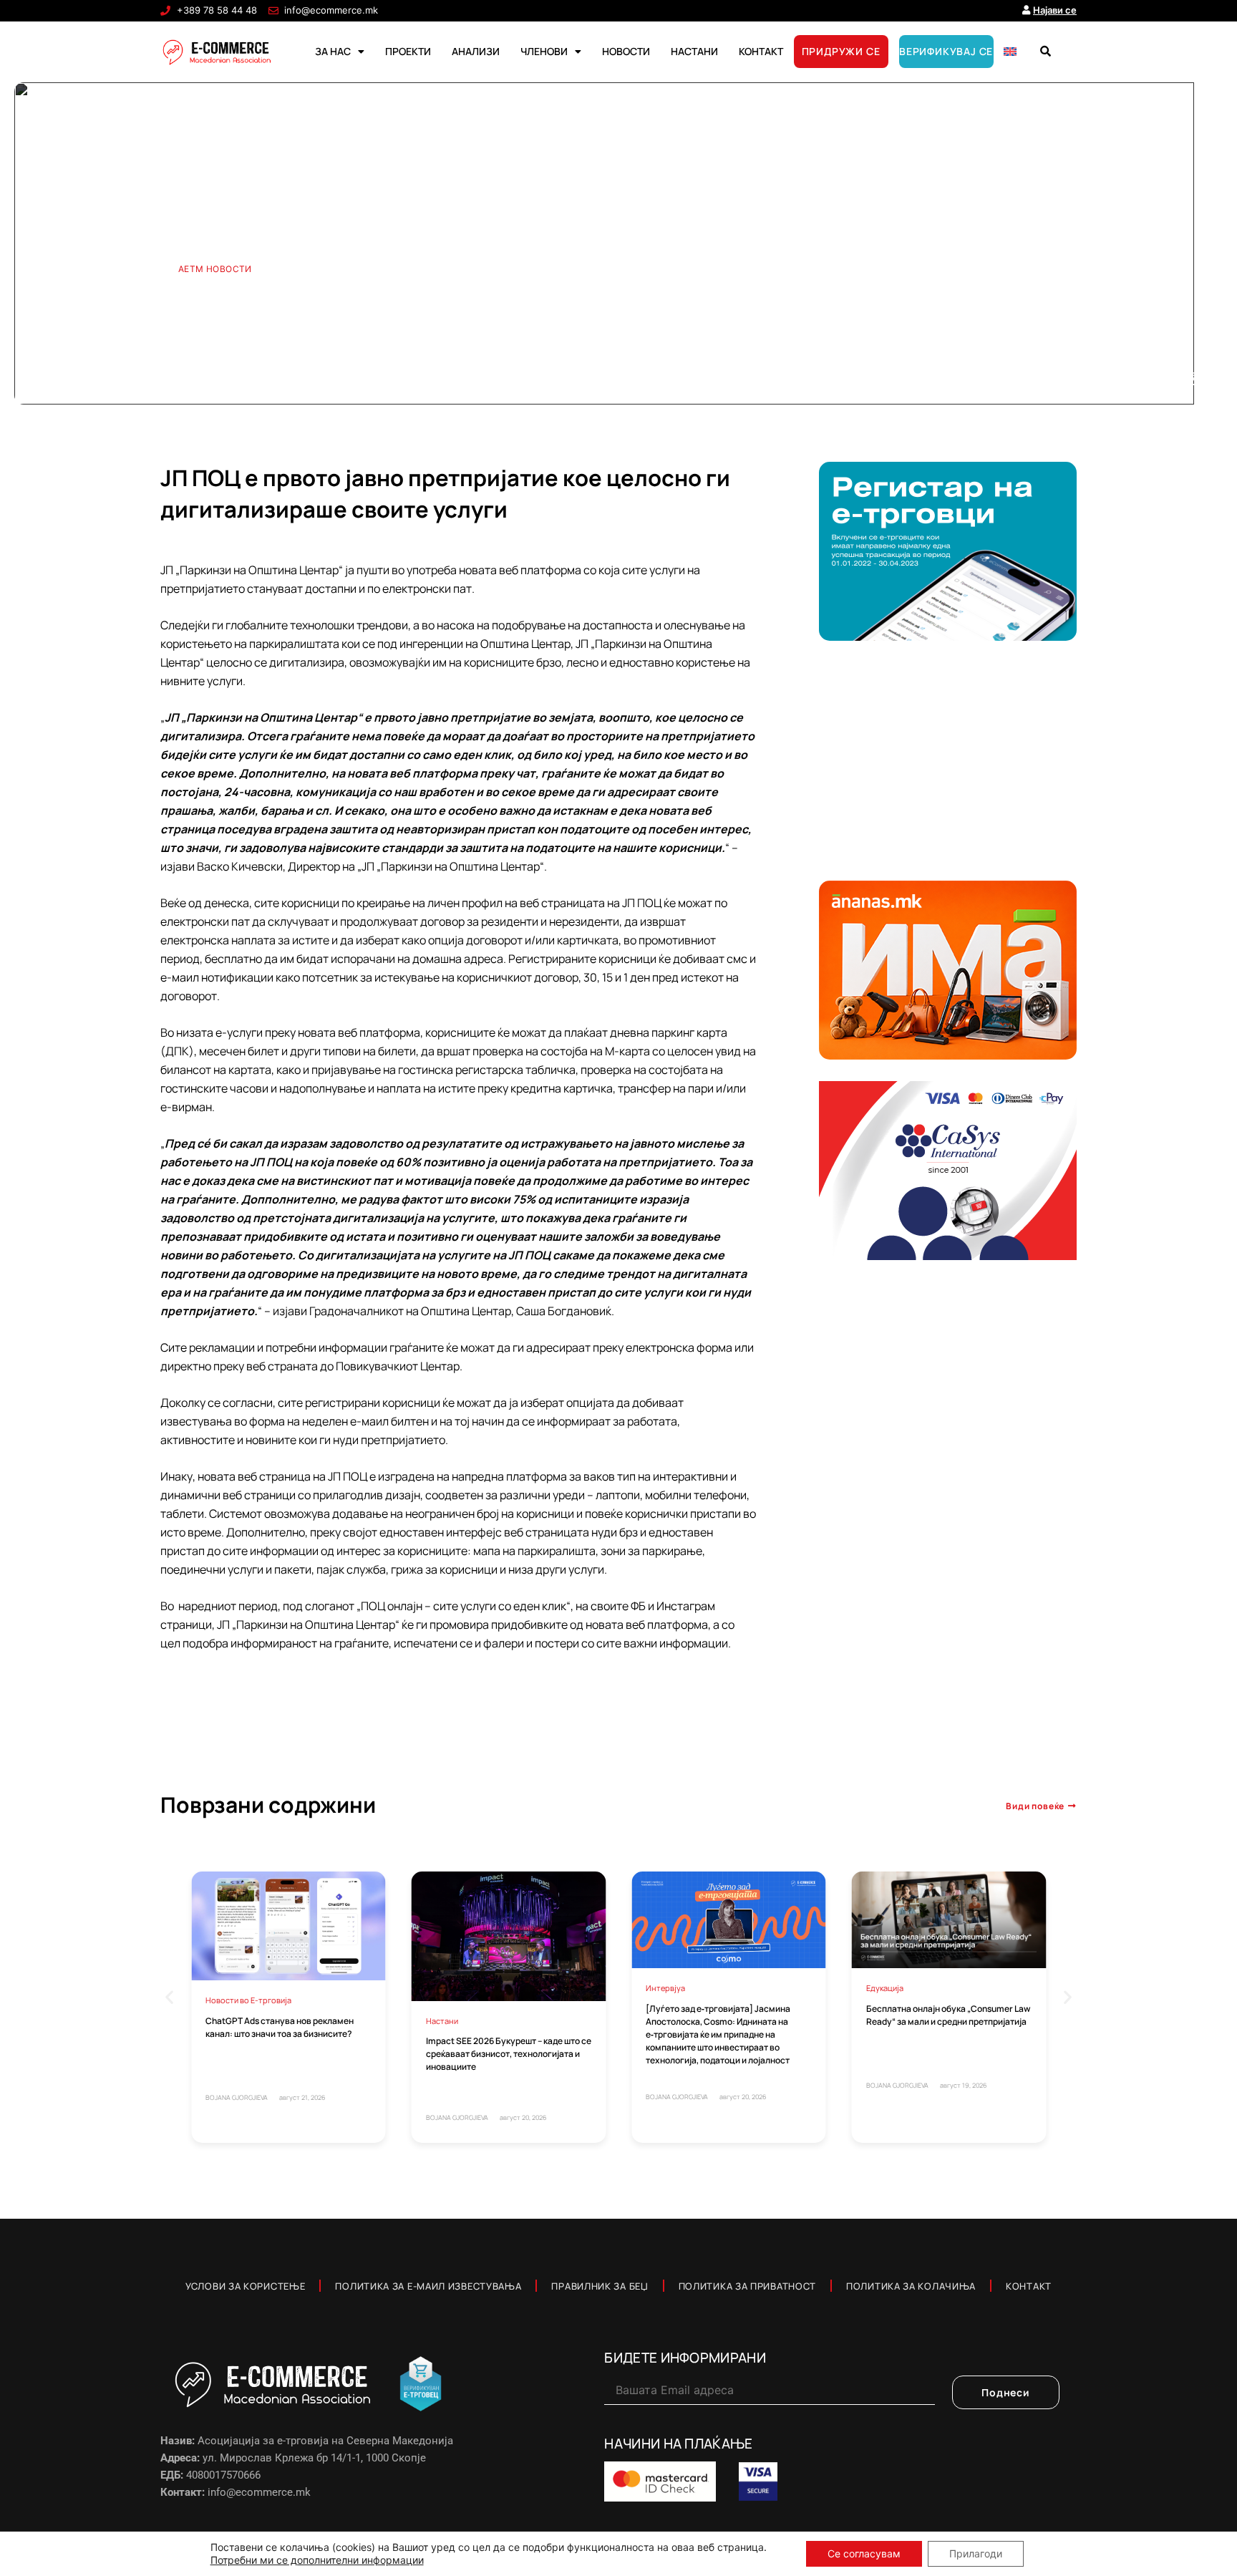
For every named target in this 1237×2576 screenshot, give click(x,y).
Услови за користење (245, 2286)
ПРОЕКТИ (408, 51)
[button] (1045, 52)
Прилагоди (976, 2553)
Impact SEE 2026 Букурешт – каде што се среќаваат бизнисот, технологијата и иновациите (509, 2054)
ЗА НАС (333, 51)
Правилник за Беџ (600, 2286)
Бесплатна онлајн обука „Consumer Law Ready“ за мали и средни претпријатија (948, 2015)
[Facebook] (1119, 379)
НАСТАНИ (694, 51)
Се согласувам (864, 2553)
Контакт (1029, 2286)
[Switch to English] (1010, 52)
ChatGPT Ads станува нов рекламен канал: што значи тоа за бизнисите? (280, 2027)
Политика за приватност (747, 2286)
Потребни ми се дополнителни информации (317, 2560)
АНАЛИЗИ (476, 51)
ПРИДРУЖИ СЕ (841, 51)
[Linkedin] (1166, 379)
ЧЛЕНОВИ (544, 51)
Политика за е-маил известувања (428, 2286)
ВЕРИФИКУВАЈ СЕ (946, 51)
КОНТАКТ (761, 51)
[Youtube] (1143, 379)
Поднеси (1006, 2392)
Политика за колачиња (911, 2286)
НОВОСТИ (626, 51)
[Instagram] (1191, 379)
